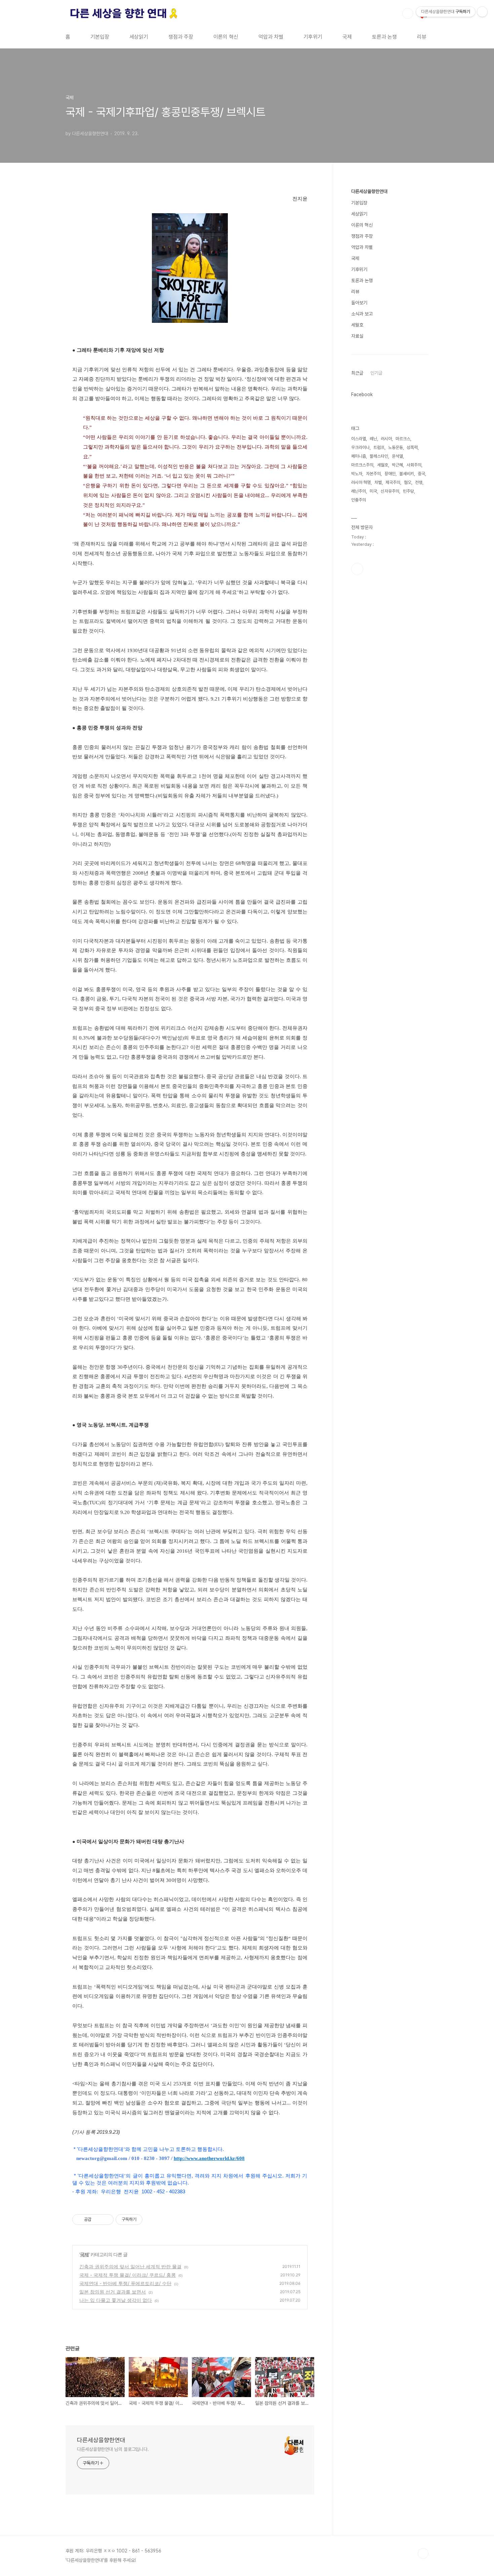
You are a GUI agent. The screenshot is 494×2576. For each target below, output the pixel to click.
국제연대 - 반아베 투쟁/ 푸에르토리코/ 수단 (125, 2283)
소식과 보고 (362, 314)
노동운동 (396, 447)
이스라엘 (359, 439)
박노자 (357, 474)
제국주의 (393, 482)
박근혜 (397, 465)
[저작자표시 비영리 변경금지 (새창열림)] (152, 2220)
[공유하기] (98, 2220)
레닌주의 (359, 491)
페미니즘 (359, 456)
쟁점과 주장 (181, 37)
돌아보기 (359, 303)
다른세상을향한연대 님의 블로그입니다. (113, 2449)
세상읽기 (139, 37)
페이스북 (357, 569)
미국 (373, 491)
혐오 (408, 482)
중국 (421, 474)
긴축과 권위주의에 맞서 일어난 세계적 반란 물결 (130, 2266)
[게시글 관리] (106, 2220)
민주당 (408, 491)
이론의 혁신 (226, 37)
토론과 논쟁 (384, 37)
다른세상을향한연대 (101, 2440)
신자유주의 (390, 491)
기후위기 (313, 37)
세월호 (357, 325)
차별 (378, 482)
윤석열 (397, 456)
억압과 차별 (271, 37)
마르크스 (403, 439)
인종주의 (359, 500)
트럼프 (379, 447)
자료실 (357, 336)
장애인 (390, 474)
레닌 (373, 439)
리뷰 (422, 37)
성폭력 (412, 447)
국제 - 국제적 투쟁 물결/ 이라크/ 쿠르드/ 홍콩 (128, 2275)
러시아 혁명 (361, 482)
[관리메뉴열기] (482, 12)
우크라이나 (360, 447)
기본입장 (100, 37)
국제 (347, 37)
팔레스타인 (379, 456)
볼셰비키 (407, 474)
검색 (408, 13)
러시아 (386, 439)
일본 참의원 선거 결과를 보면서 (113, 2292)
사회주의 (414, 465)
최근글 (357, 373)
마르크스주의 (362, 465)
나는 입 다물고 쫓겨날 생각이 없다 (116, 2300)
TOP (423, 2553)
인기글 (376, 373)
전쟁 (419, 482)
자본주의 (373, 474)
